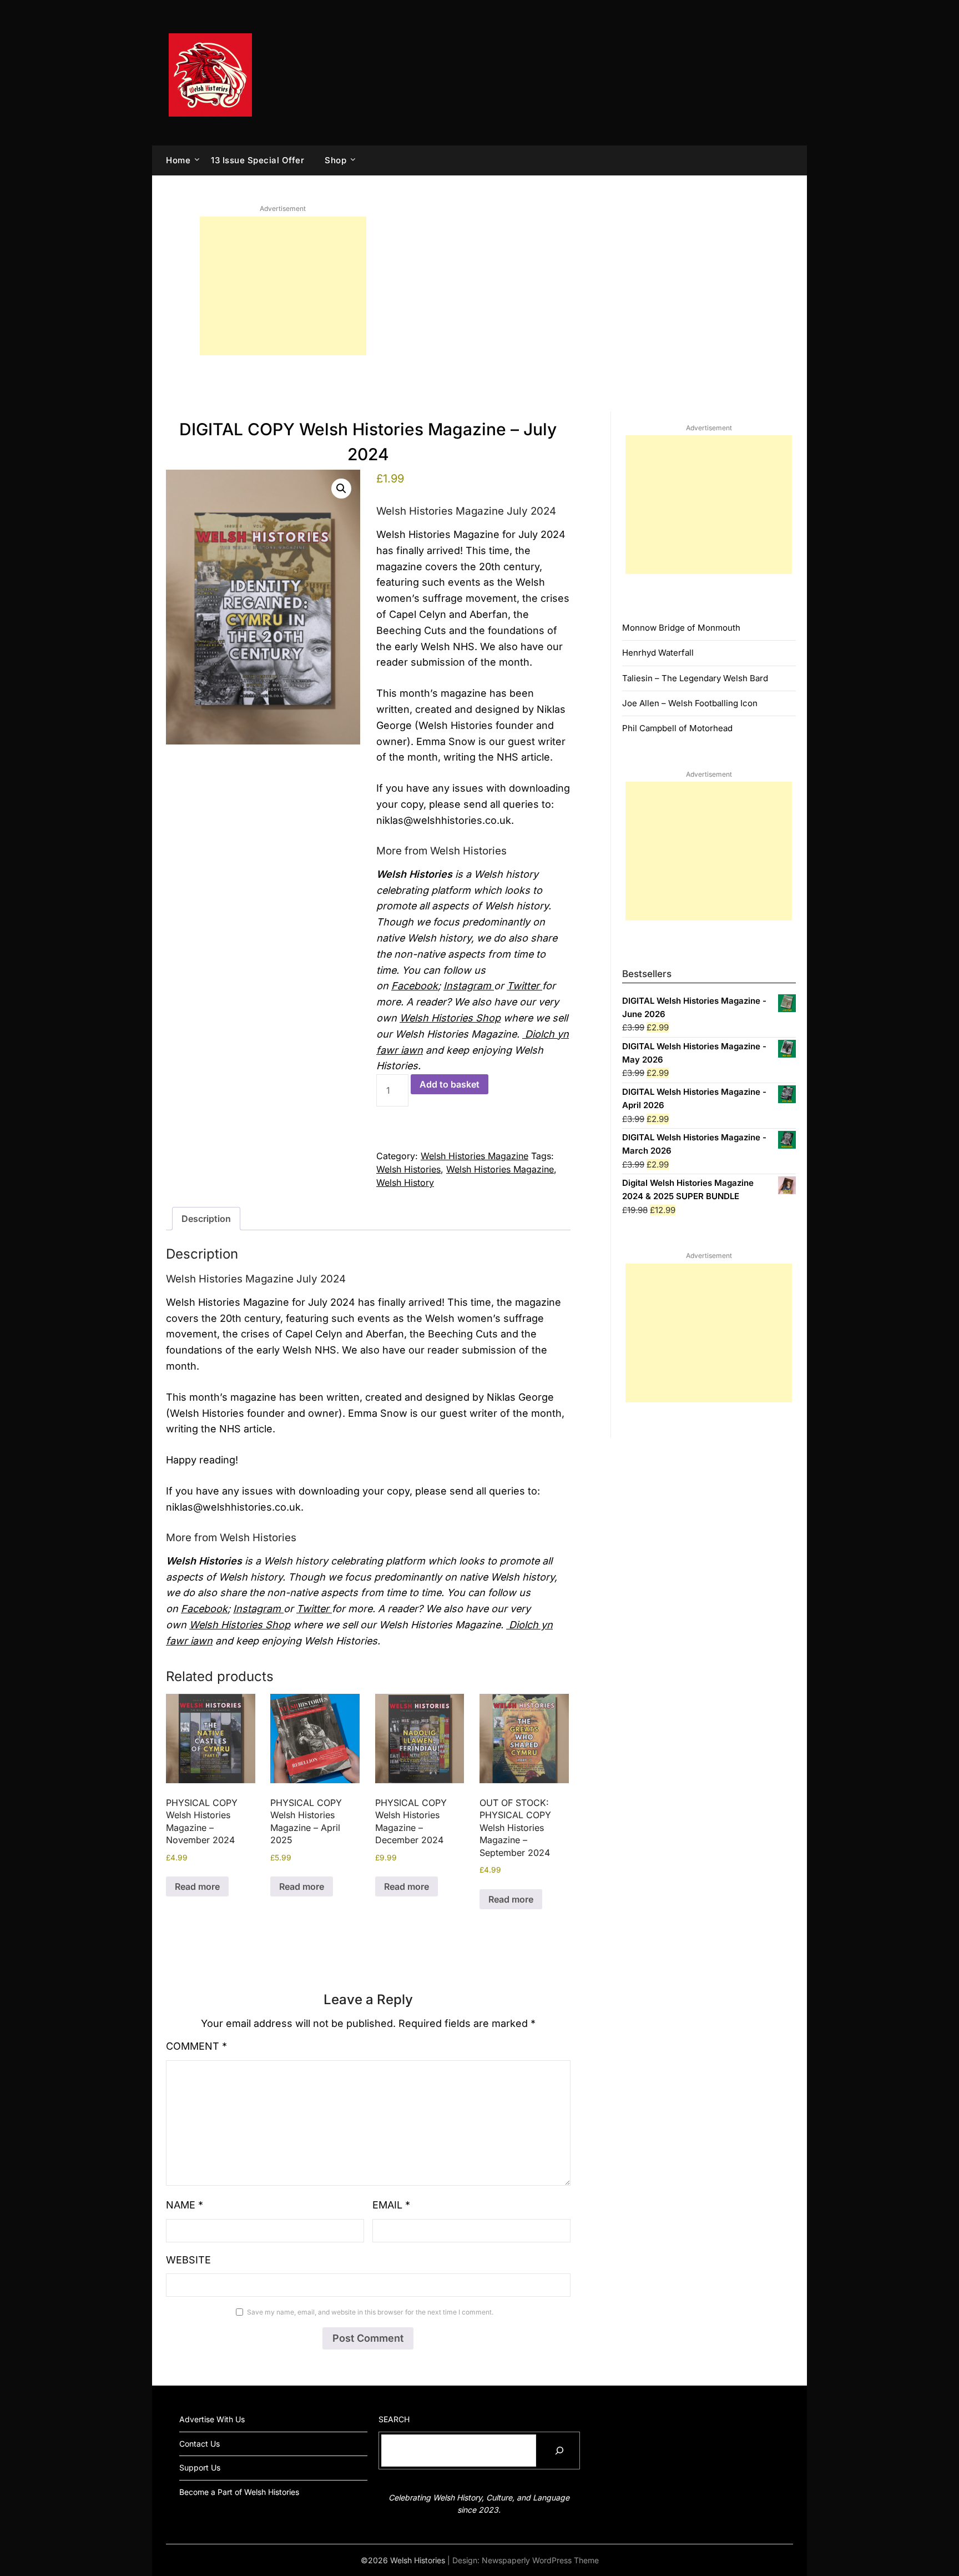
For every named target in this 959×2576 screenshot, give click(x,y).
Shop (335, 160)
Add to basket (450, 1084)
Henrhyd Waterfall (658, 653)
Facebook (415, 986)
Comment (196, 2046)
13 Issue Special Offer (258, 160)
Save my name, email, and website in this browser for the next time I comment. (370, 2312)
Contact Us (200, 2444)
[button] (341, 489)
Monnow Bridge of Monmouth (681, 628)
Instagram (469, 986)
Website (188, 2260)
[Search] (559, 2451)
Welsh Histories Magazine (475, 1156)
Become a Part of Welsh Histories (239, 2492)
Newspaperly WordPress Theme (540, 2560)
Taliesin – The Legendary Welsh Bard (695, 678)
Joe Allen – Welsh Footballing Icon (690, 703)
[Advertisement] (283, 286)
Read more (197, 1886)
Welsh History (405, 1183)
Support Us (200, 2467)
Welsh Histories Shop (450, 1018)
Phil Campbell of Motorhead (677, 728)
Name (185, 2205)
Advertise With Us (212, 2419)
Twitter (524, 986)
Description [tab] (206, 1219)
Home (178, 160)
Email (391, 2205)
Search (394, 2419)
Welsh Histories (408, 1169)
